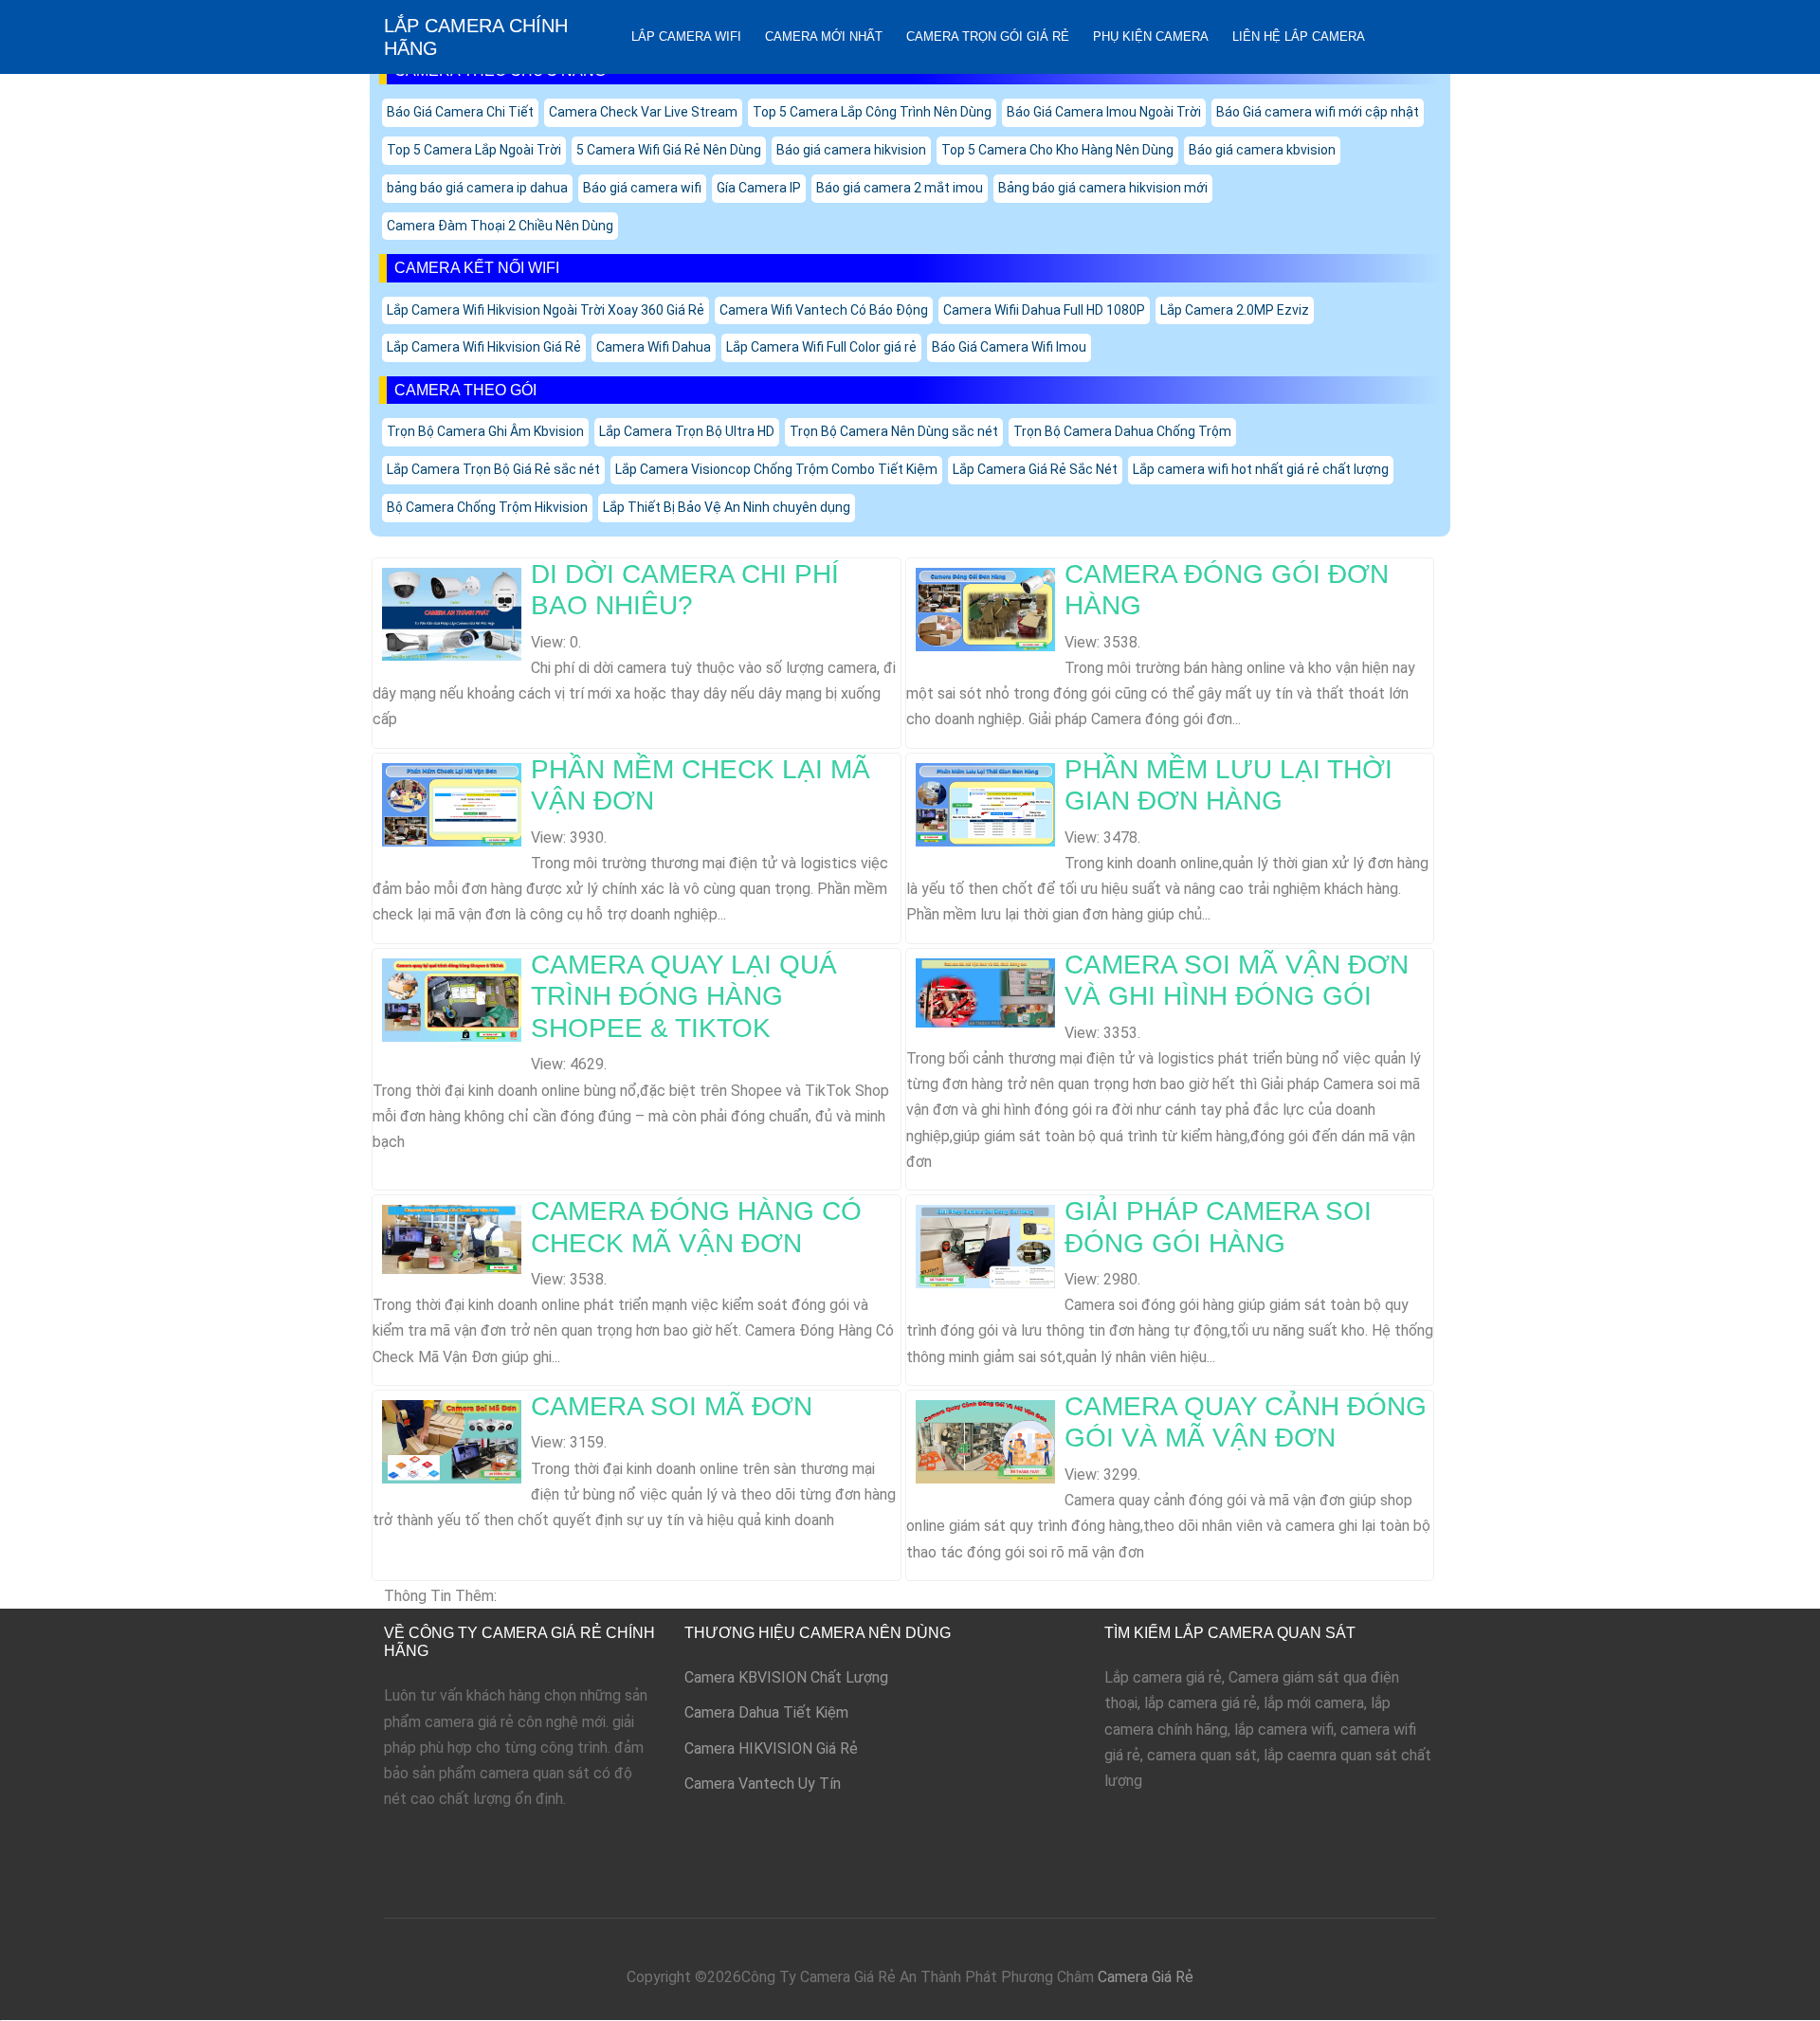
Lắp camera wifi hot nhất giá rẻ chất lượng (1261, 469)
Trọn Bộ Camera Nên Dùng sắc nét (894, 431)
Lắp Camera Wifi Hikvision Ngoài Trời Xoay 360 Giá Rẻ (546, 310)
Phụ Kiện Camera (1151, 36)
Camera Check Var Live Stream (643, 112)
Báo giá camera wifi (642, 188)
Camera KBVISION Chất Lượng (786, 1677)
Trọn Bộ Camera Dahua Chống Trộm (1122, 431)
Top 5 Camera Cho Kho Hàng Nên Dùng (1057, 150)
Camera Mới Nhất (824, 36)
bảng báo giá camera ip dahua (477, 188)
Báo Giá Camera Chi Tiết (460, 112)
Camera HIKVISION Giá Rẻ (771, 1748)
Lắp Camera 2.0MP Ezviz (1235, 310)
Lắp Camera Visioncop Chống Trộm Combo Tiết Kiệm (776, 469)
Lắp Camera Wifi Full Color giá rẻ (821, 347)
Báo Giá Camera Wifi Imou (1009, 347)
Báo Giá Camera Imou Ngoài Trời (1104, 112)
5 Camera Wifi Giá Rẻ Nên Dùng (669, 150)
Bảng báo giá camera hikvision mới (1103, 188)
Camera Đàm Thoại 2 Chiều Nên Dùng (500, 226)
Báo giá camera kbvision (1262, 150)
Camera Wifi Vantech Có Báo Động (824, 310)
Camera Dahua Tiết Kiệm (766, 1712)
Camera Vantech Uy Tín (763, 1784)
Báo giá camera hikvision (851, 150)
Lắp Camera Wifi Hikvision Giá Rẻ (484, 347)
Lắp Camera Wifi (686, 36)
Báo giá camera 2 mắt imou (900, 188)
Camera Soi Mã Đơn (672, 1406)
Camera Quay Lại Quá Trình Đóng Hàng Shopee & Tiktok (684, 996)
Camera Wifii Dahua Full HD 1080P (1044, 310)
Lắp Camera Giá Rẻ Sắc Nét (1035, 469)
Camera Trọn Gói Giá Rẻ (988, 36)
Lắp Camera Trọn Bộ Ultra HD (687, 431)
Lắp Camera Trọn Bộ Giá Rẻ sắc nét (493, 469)
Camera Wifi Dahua (654, 347)
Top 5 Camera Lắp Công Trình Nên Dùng (872, 112)
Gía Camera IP (759, 188)
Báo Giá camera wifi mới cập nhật (1318, 112)
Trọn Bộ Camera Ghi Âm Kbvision (485, 431)
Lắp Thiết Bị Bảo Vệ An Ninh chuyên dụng (727, 507)
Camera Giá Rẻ (1146, 1977)
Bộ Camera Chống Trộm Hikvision (487, 507)
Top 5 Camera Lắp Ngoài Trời (474, 150)
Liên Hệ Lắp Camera (1299, 36)
